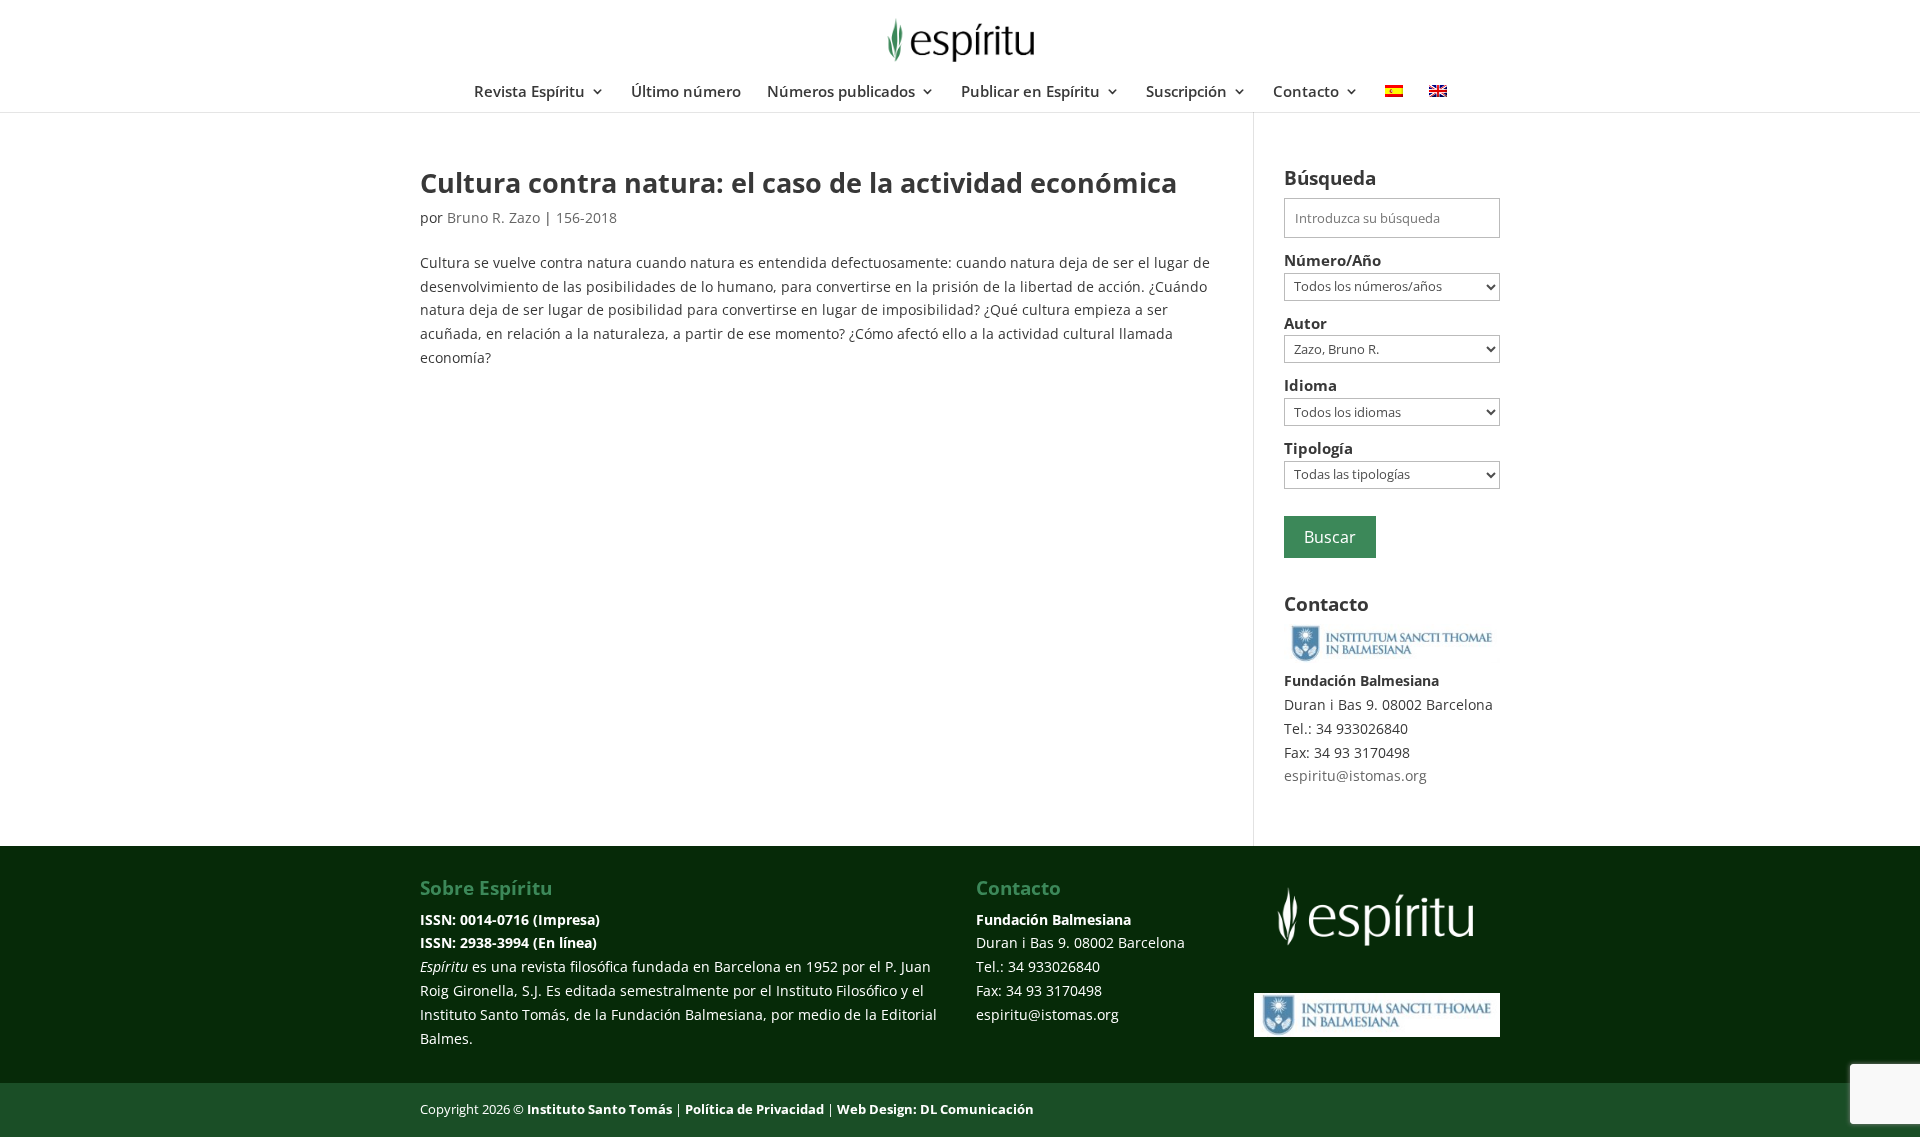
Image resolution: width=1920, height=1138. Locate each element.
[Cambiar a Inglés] (1438, 98)
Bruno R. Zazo (493, 217)
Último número (686, 92)
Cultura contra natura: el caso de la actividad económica (798, 182)
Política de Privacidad (754, 1109)
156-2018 (586, 217)
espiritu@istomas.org (1355, 775)
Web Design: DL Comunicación (935, 1109)
